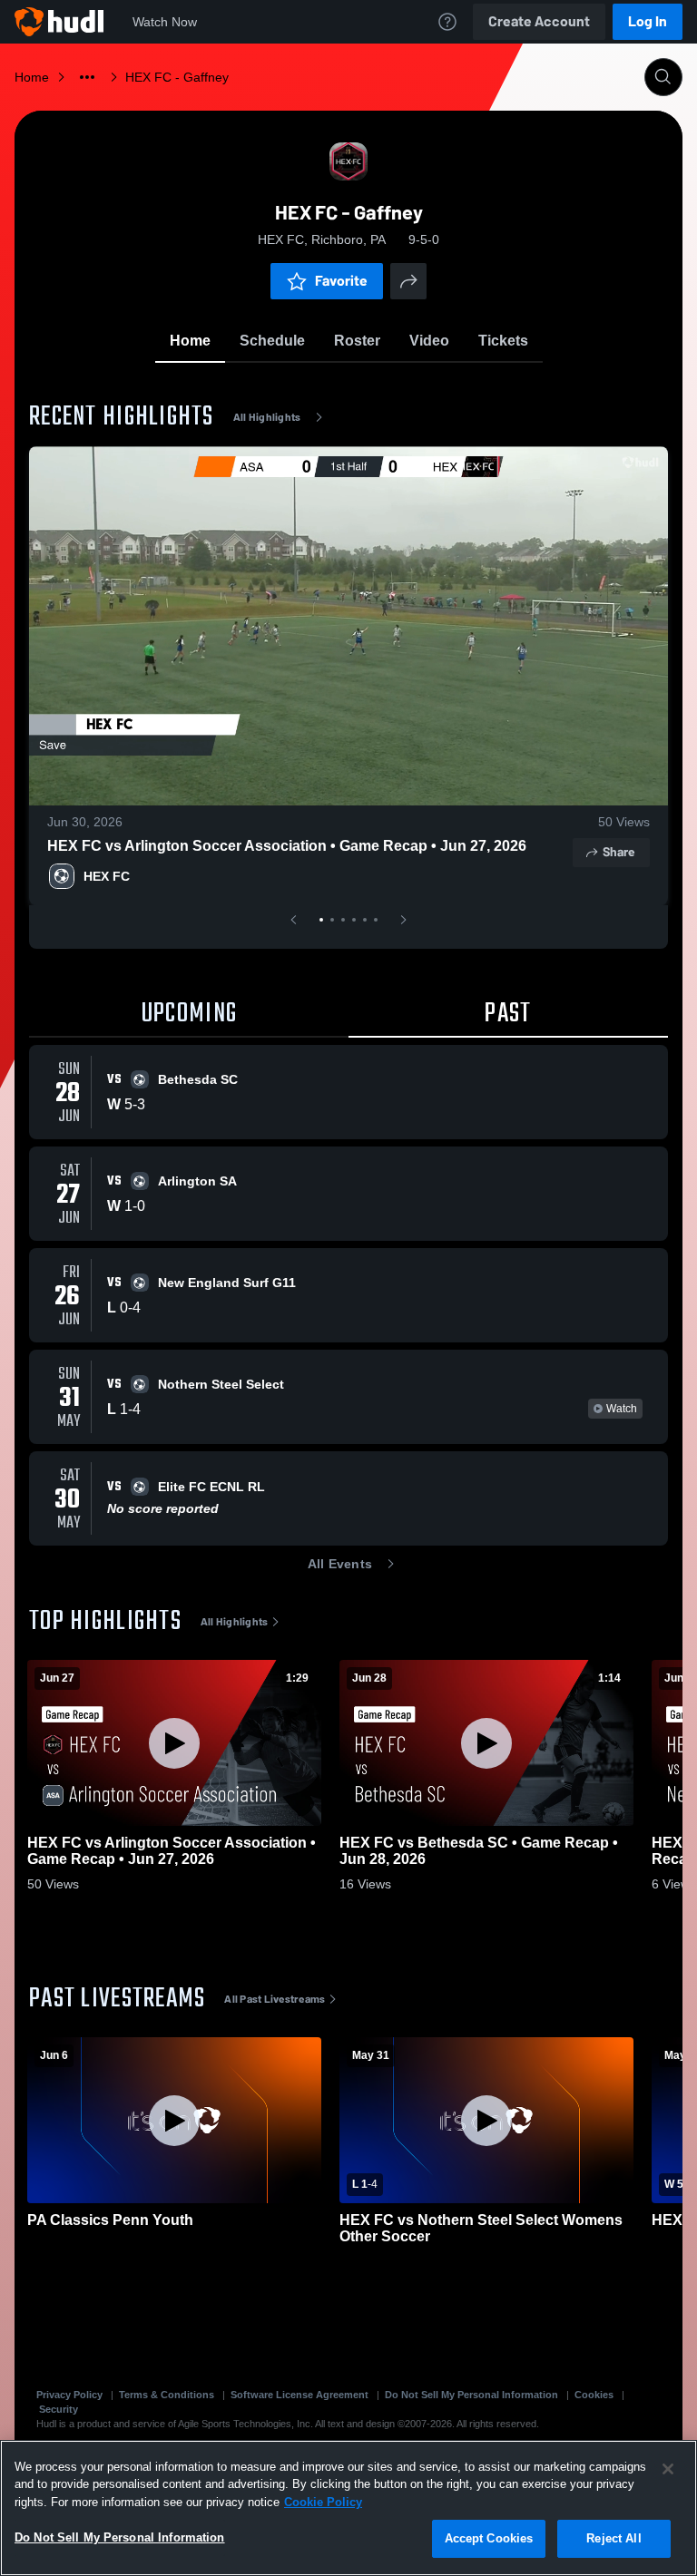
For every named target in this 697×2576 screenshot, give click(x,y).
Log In (648, 21)
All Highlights (267, 417)
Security (59, 2409)
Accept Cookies (489, 2538)
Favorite (341, 281)
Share (618, 852)
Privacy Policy (69, 2395)
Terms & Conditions (167, 2395)
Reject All (614, 2538)
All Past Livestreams (275, 1999)
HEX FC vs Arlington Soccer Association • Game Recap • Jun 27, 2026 (287, 846)
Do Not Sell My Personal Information (471, 2395)
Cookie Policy (323, 2502)
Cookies (594, 2395)
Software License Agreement (299, 2395)
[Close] (668, 2469)
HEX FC (107, 876)
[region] (348, 2508)
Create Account (539, 21)
